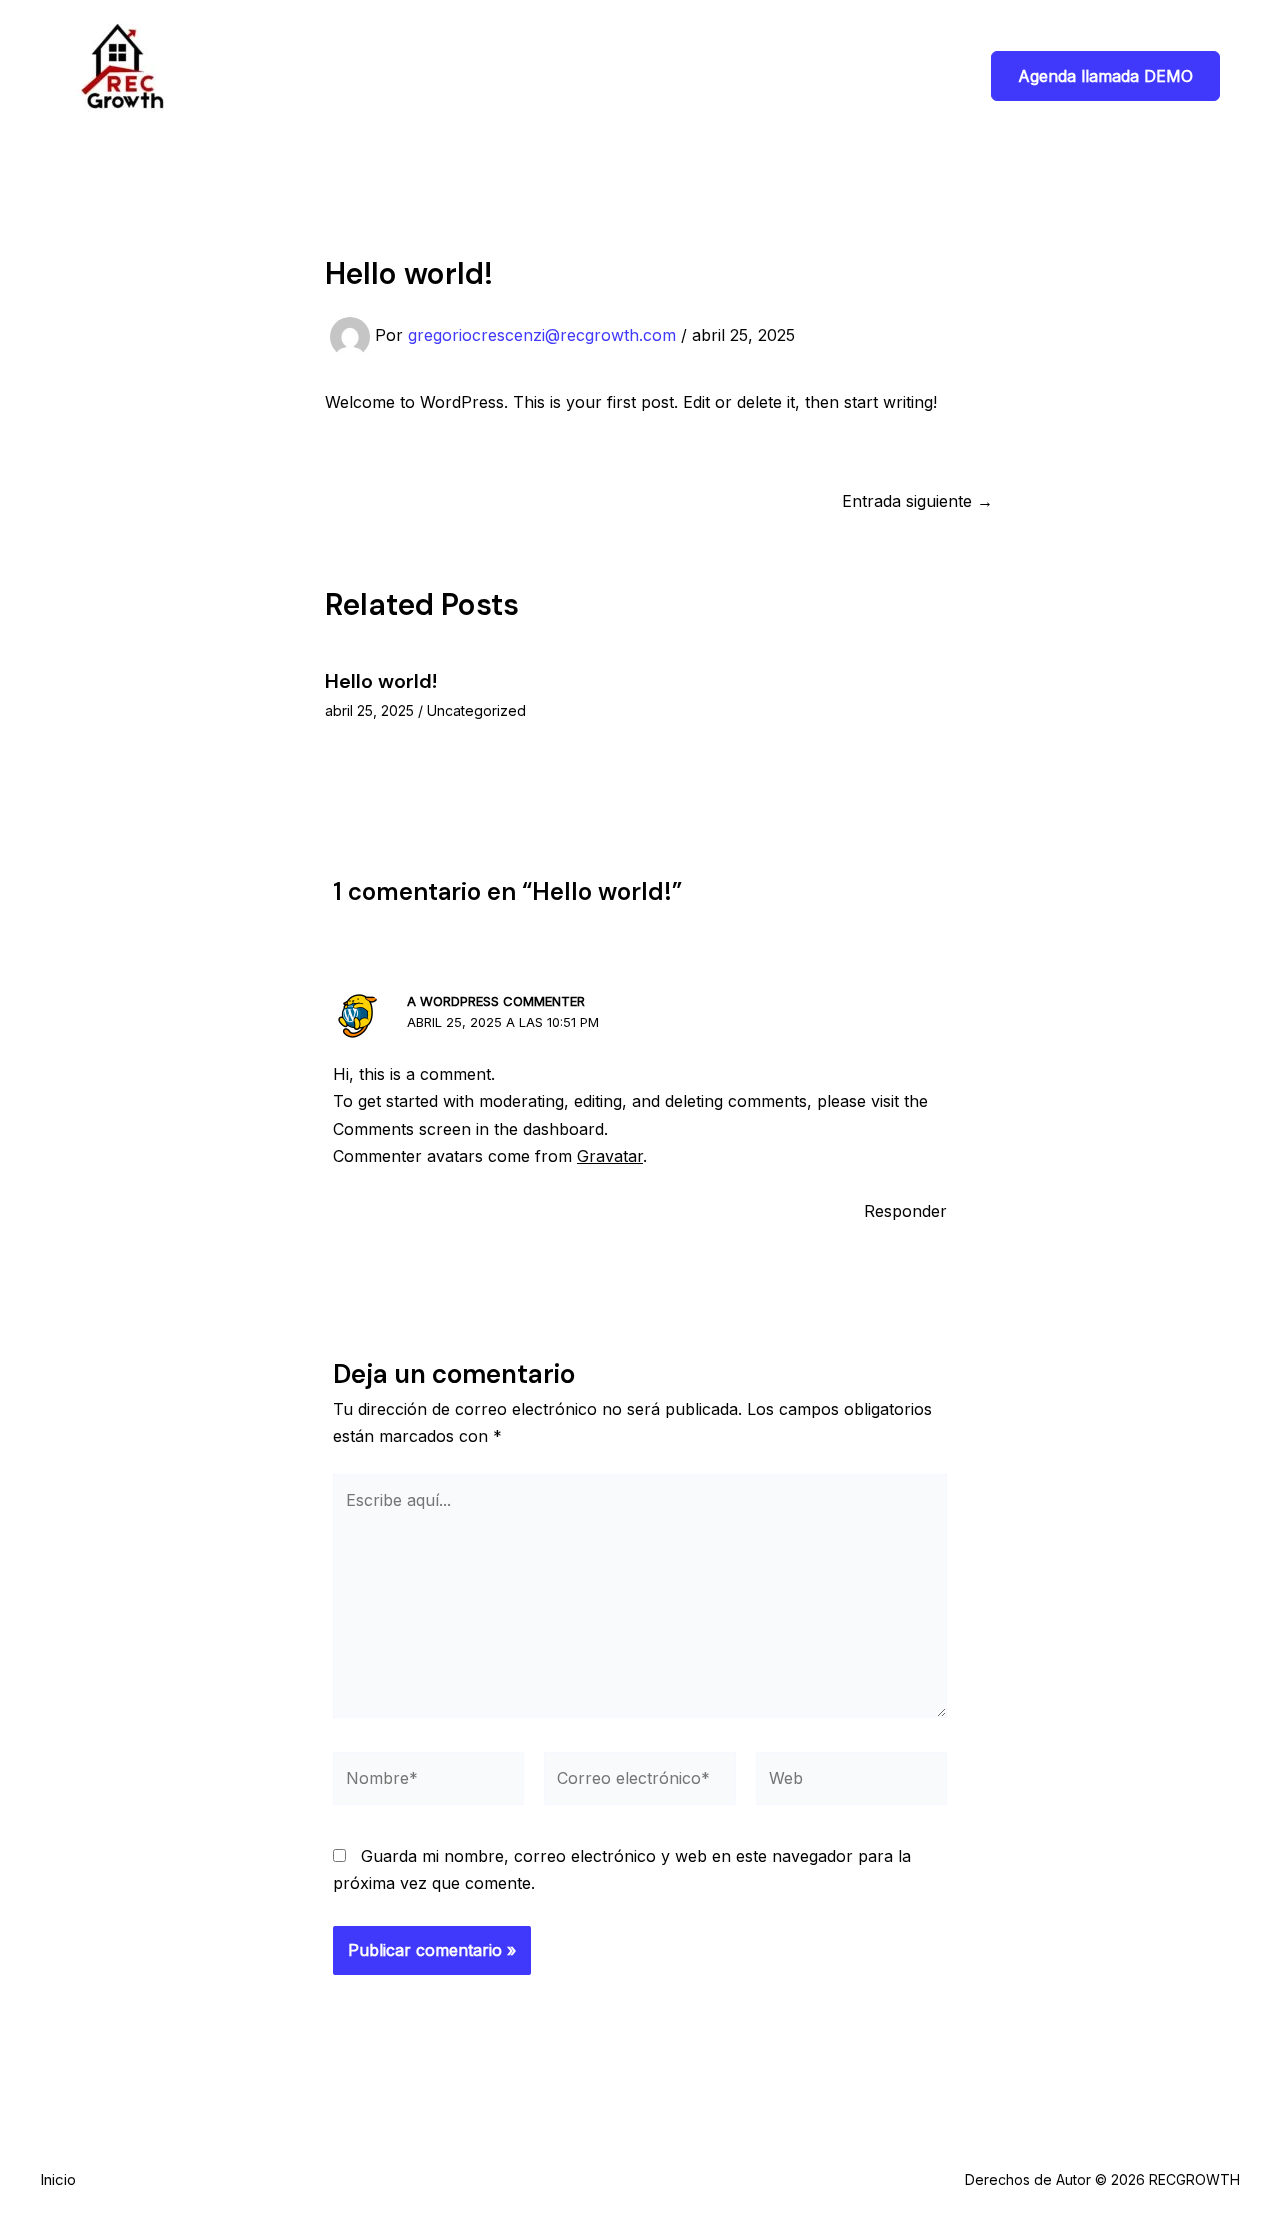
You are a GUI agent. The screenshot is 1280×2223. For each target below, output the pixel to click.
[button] (1105, 76)
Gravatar (610, 1156)
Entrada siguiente (917, 501)
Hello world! (381, 681)
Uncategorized (476, 710)
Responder (905, 1211)
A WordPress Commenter (496, 1001)
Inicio (58, 2179)
